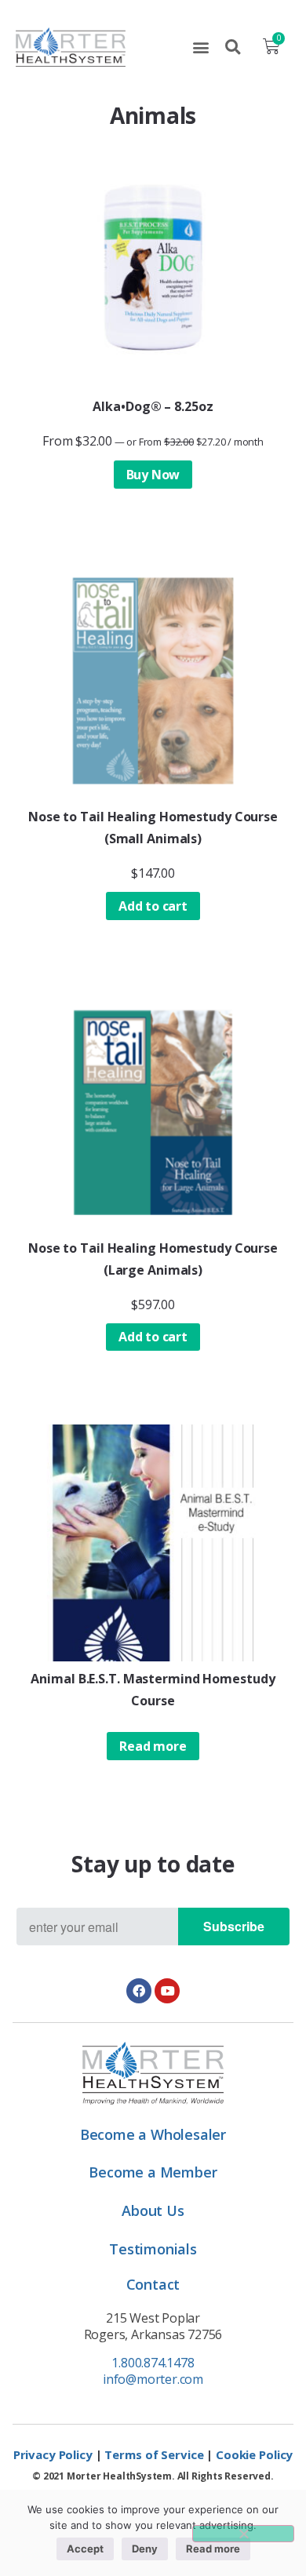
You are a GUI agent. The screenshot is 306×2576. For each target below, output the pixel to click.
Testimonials (153, 2249)
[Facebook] (139, 1991)
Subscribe (234, 1926)
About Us (153, 2210)
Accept (85, 2549)
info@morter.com (153, 2379)
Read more (153, 1746)
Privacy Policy (53, 2454)
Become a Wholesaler (153, 2134)
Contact (153, 2284)
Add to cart (153, 906)
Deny (145, 2549)
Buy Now (153, 475)
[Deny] (243, 2534)
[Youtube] (167, 1991)
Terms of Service (154, 2454)
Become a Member (153, 2172)
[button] (200, 47)
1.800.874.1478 (153, 2363)
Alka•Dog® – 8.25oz (153, 406)
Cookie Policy (254, 2454)
